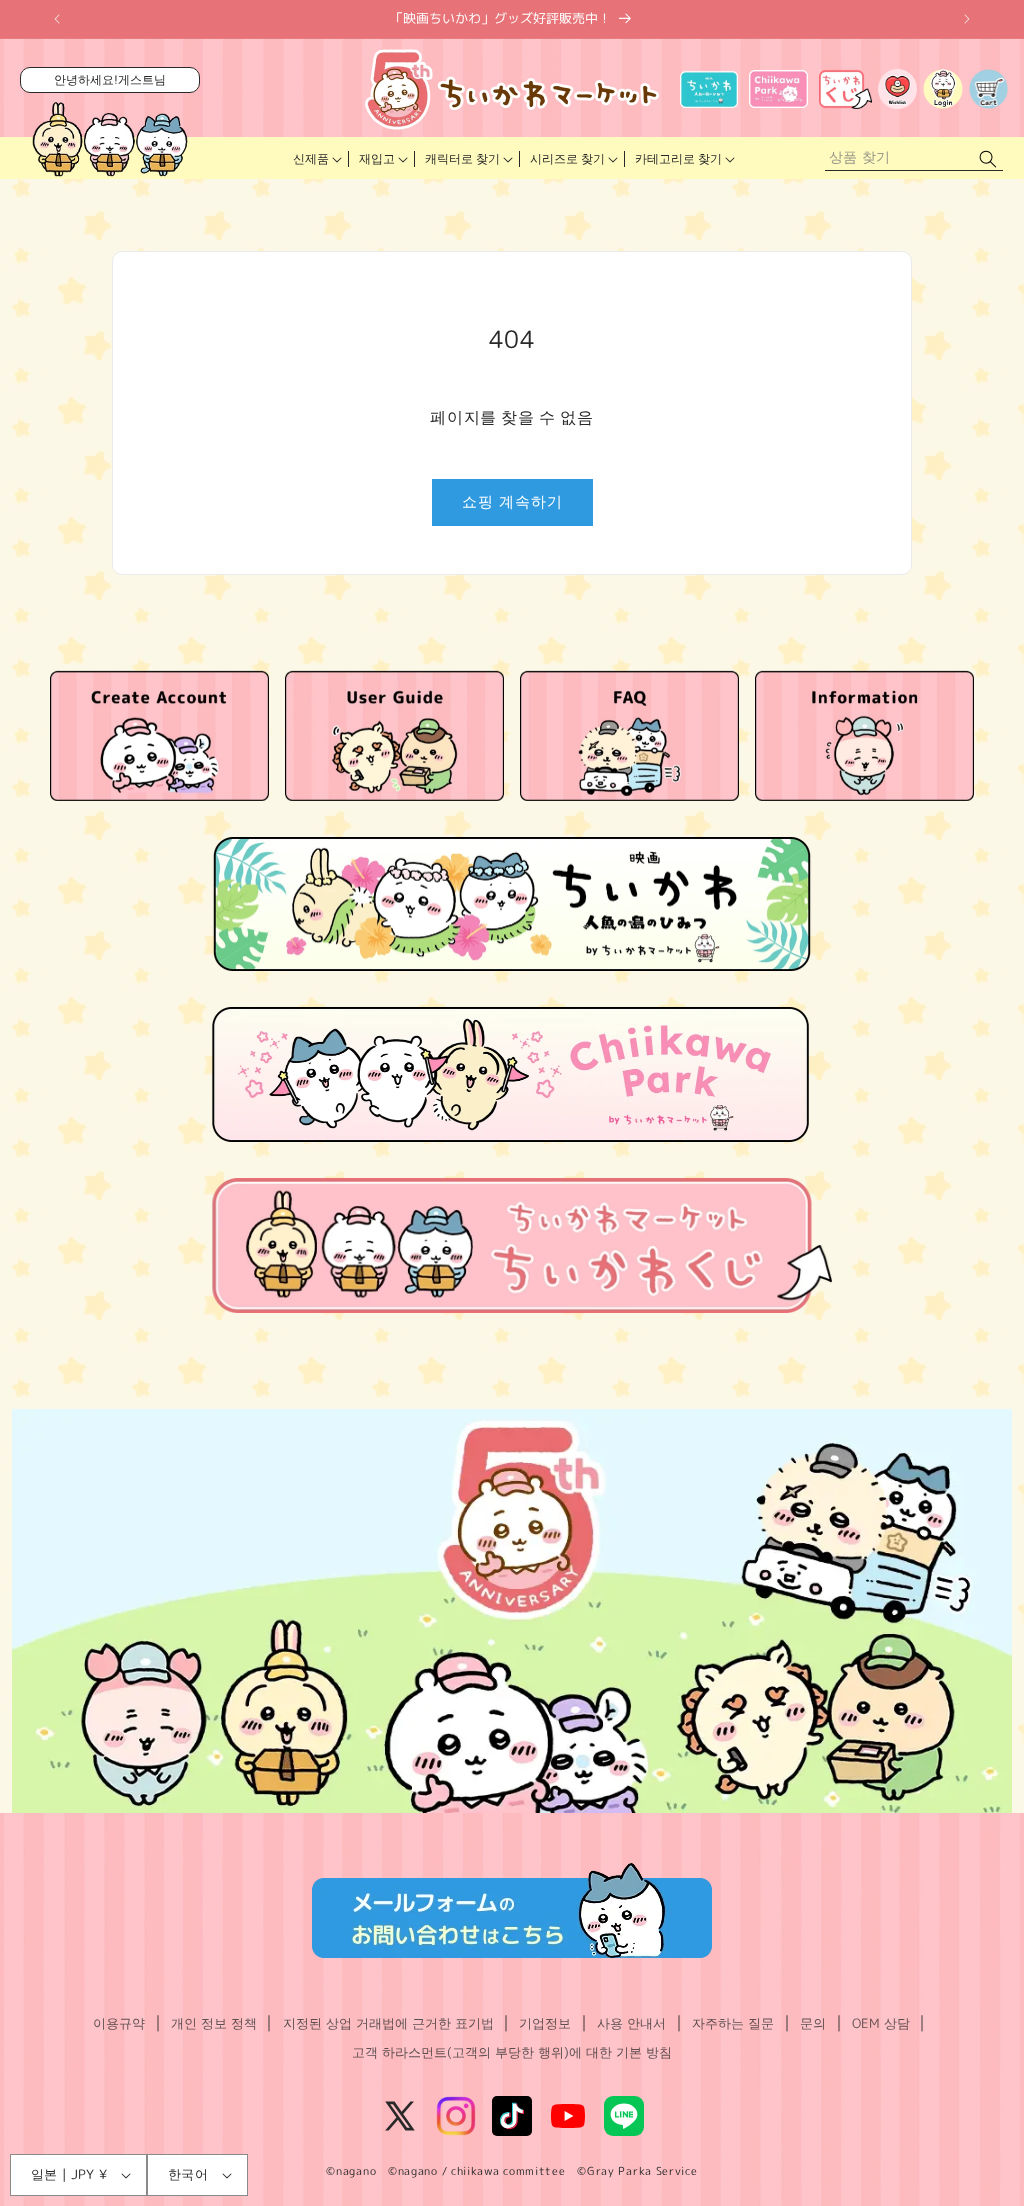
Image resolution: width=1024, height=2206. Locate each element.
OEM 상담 (881, 2023)
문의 (813, 2023)
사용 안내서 (631, 2023)
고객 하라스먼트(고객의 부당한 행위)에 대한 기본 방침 (512, 2052)
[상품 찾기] (988, 158)
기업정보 (545, 2023)
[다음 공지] (967, 19)
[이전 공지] (57, 19)
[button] (316, 159)
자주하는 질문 (733, 2023)
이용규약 (119, 2023)
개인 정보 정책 (214, 2023)
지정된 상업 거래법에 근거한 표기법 (388, 2023)
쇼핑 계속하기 (512, 501)
